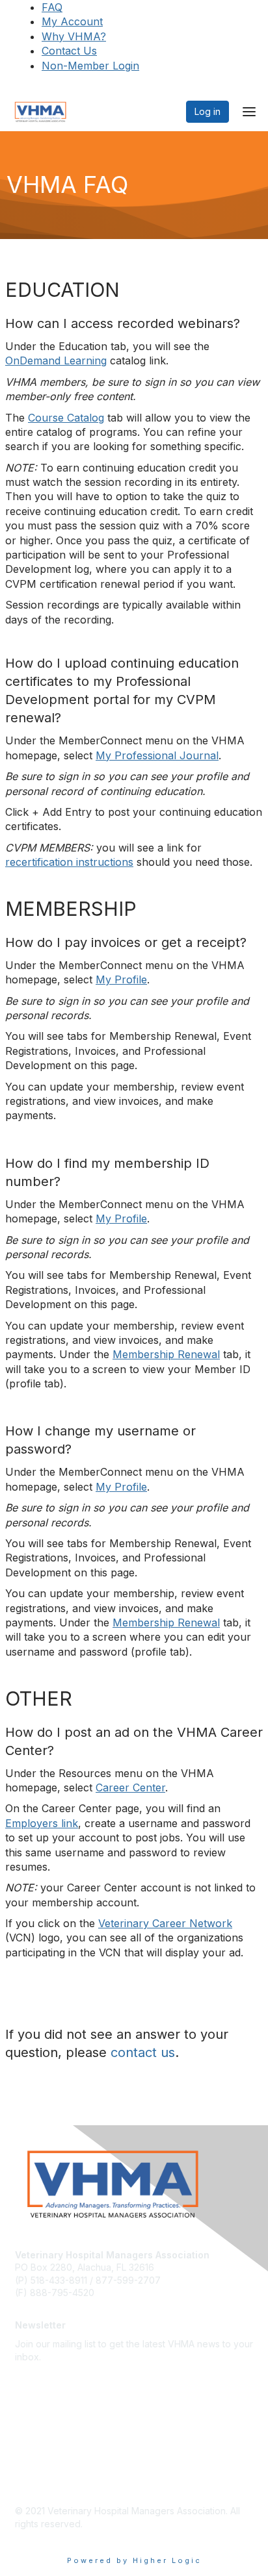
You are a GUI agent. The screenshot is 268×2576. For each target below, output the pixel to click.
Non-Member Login (90, 66)
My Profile (121, 979)
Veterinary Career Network (165, 1923)
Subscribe (36, 2376)
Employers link (42, 1823)
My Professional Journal (157, 755)
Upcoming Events (52, 2440)
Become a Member (56, 2459)
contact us (143, 2052)
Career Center (130, 1787)
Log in (208, 111)
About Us (34, 2402)
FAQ (52, 7)
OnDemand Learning (56, 360)
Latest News (41, 2421)
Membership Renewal (166, 1354)
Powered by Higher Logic (134, 2560)
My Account (72, 21)
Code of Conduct (52, 2479)
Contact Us (69, 51)
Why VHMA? (74, 36)
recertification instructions (69, 862)
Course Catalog (66, 418)
